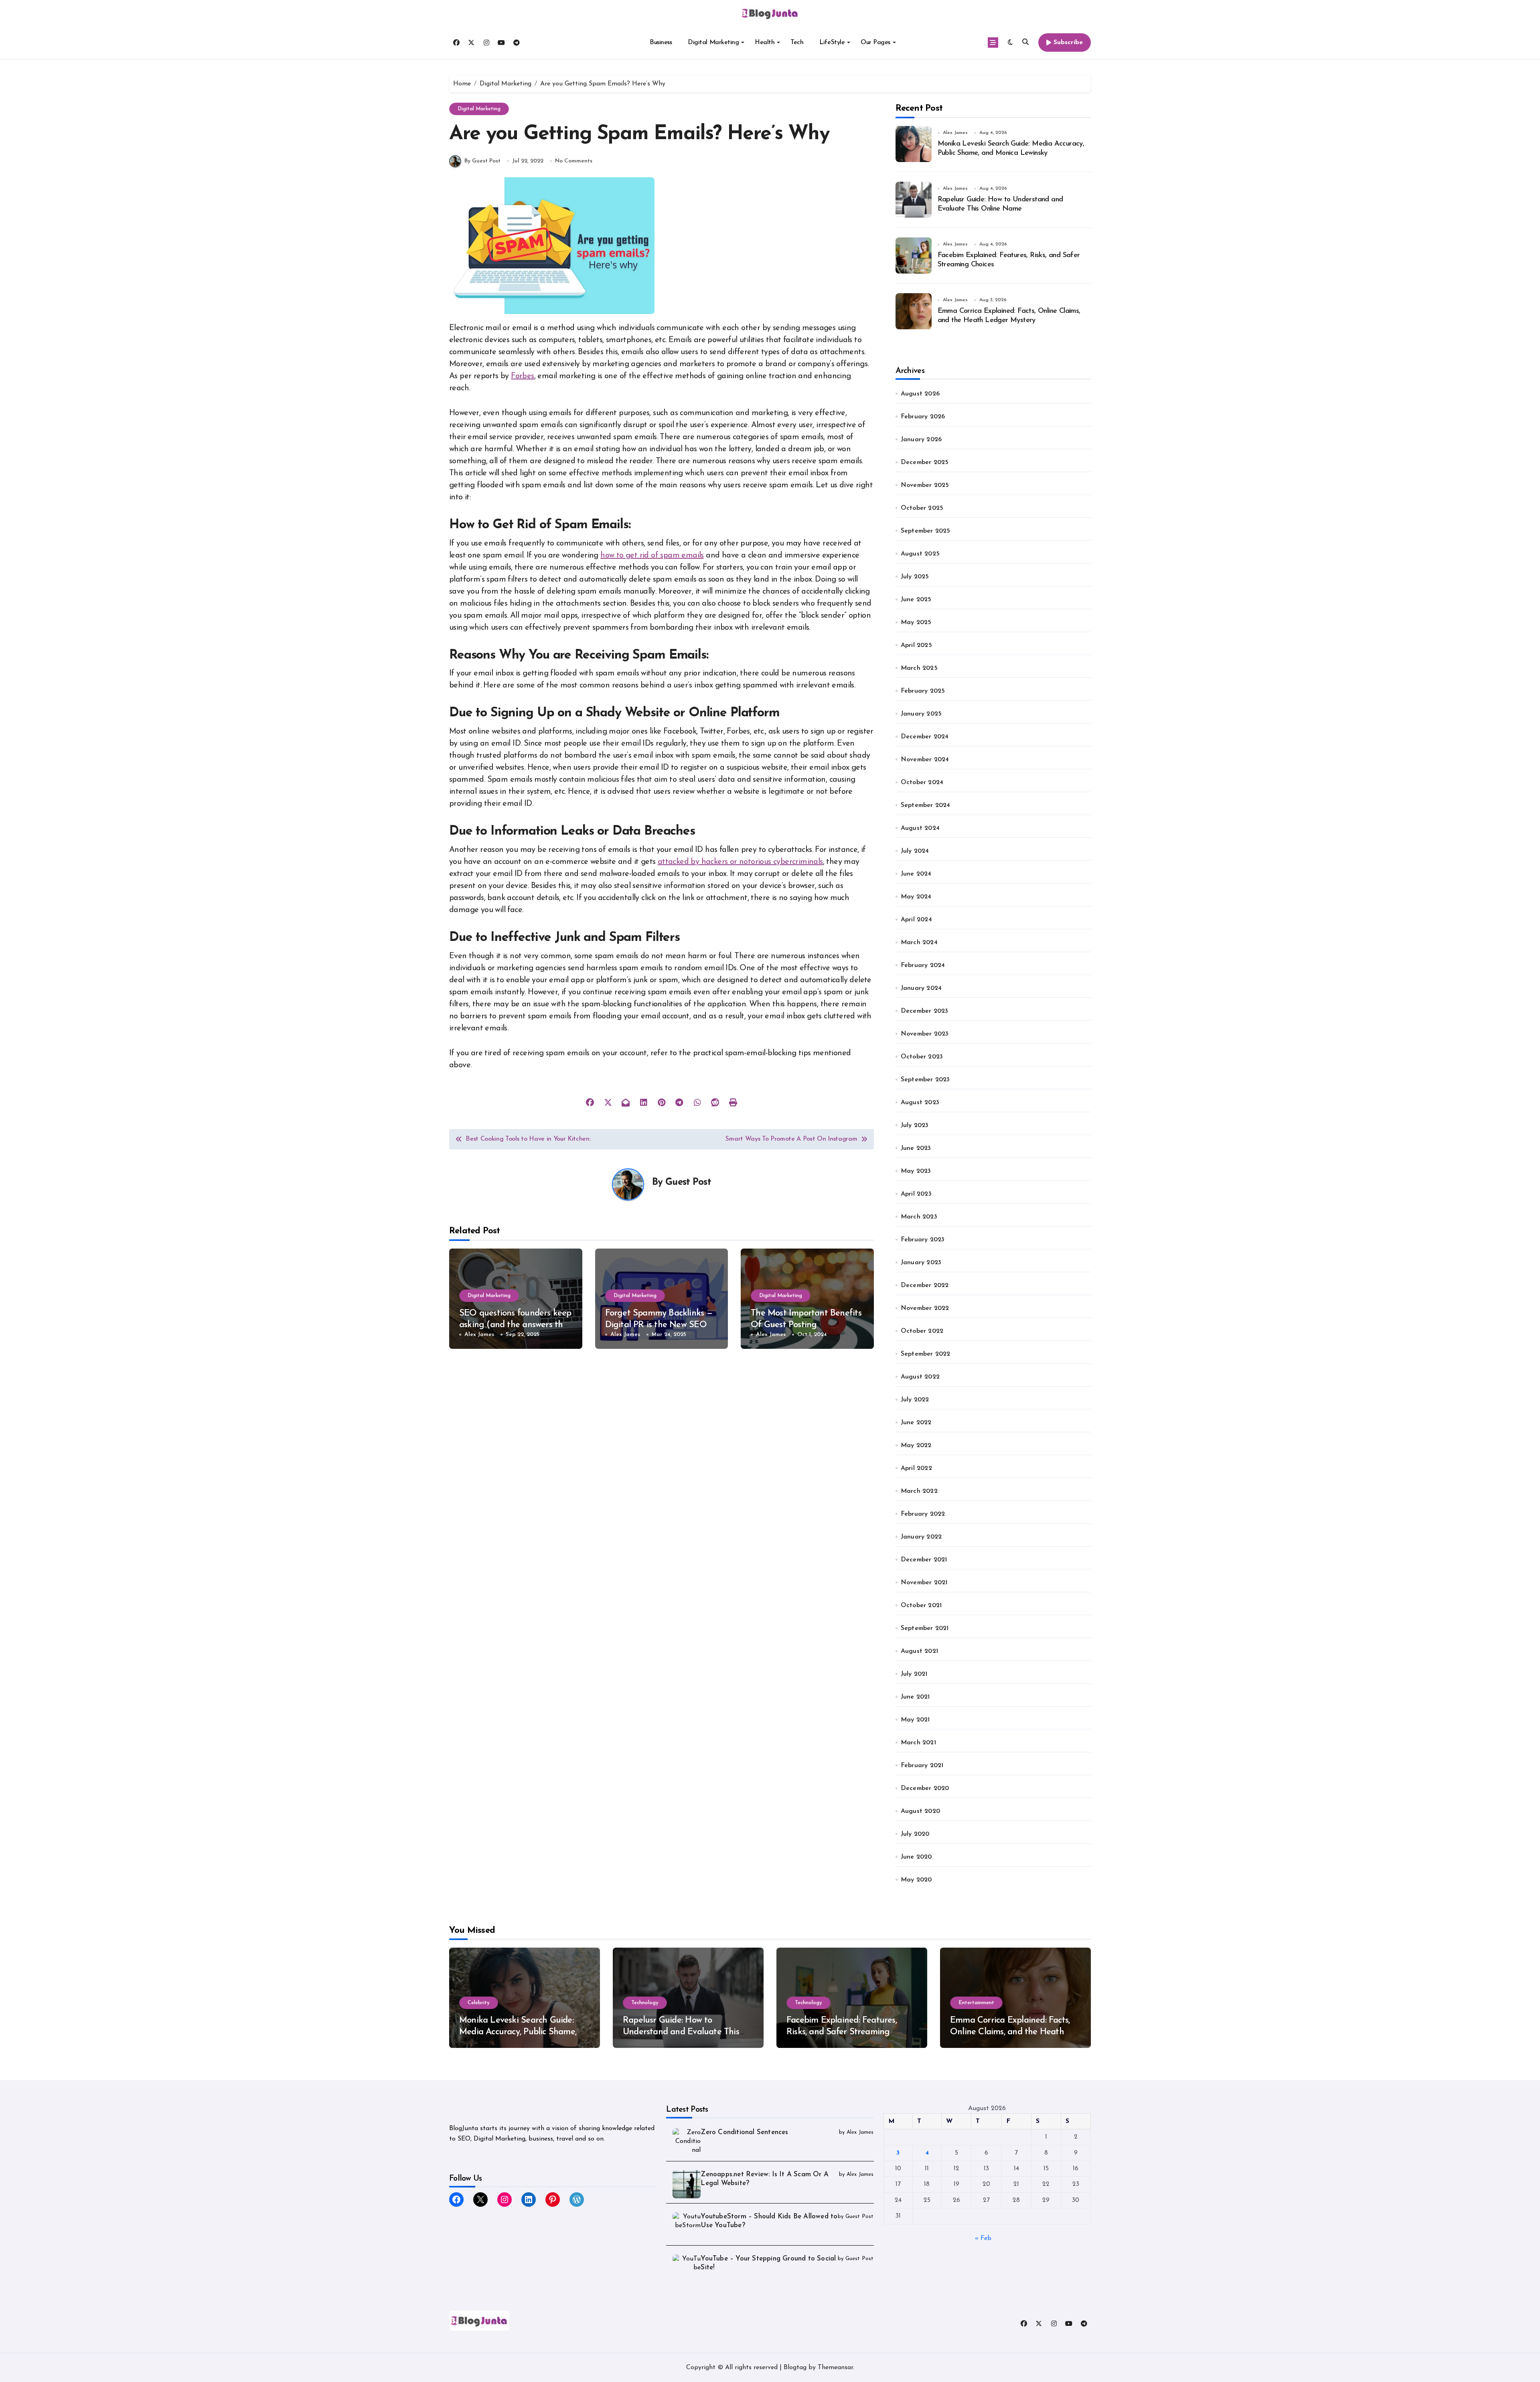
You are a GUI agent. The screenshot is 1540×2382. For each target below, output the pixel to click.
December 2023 (925, 1011)
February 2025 (923, 691)
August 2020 (920, 1811)
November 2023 (925, 1034)
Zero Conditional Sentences (744, 2132)
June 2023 (916, 1148)
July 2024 (915, 851)
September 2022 (926, 1354)
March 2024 (919, 943)
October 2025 (922, 508)
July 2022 (915, 1400)
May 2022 (916, 1445)
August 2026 (920, 394)
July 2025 (915, 577)
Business (661, 43)
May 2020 (916, 1880)
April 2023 (916, 1194)
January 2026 (921, 440)
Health (765, 43)
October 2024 (922, 783)
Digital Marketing (713, 43)
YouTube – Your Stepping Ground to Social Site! (768, 2263)
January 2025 (921, 714)
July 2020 (915, 1834)
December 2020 (925, 1788)
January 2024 (921, 988)
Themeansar (835, 2368)
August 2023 (920, 1103)
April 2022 (916, 1468)
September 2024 (926, 805)
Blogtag (795, 2368)
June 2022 (916, 1423)
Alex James (479, 1335)
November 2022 (925, 1308)
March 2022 (919, 1491)
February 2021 (922, 1766)
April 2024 (916, 920)
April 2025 (916, 645)
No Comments (574, 161)
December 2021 (924, 1560)
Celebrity (479, 2003)
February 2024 (923, 965)
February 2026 (923, 417)
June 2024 (916, 874)
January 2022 (921, 1537)
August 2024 (920, 828)
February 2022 (923, 1514)
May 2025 (916, 622)
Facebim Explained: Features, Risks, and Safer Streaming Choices (842, 2032)
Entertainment (976, 2003)
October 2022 (922, 1331)
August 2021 (919, 1651)
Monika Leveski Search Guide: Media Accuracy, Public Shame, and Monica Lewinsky (518, 2032)
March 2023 (919, 1217)
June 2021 (915, 1697)
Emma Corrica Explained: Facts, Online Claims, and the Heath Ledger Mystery (1010, 2032)
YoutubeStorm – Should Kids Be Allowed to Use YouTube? (769, 2221)
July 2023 (915, 1125)
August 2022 (920, 1377)
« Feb (983, 2238)
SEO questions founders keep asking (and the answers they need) (515, 1325)
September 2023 (925, 1080)
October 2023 (922, 1057)
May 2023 (916, 1171)
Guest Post (688, 1182)
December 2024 (925, 737)
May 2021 (915, 1720)
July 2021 (914, 1674)
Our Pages (875, 43)
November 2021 (924, 1583)
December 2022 (925, 1285)
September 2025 (926, 531)
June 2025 (916, 600)
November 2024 (925, 760)
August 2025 (920, 554)
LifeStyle (832, 43)
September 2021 (925, 1628)
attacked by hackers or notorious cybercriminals (740, 862)
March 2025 (919, 668)
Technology (645, 2003)
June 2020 (916, 1857)
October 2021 (921, 1606)
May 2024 (916, 897)
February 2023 (923, 1240)
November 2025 (925, 485)
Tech (797, 43)
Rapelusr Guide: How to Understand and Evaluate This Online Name (681, 2032)
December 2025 (925, 462)
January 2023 (921, 1263)
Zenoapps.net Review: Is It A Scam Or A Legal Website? (765, 2179)
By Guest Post (482, 161)
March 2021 (918, 1743)
